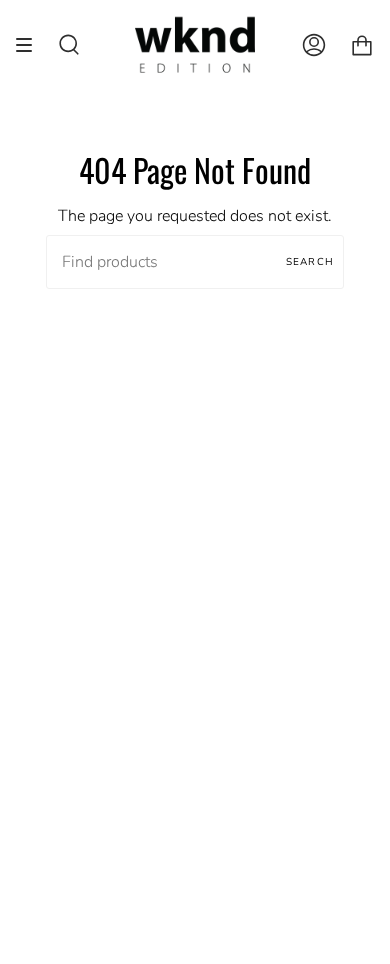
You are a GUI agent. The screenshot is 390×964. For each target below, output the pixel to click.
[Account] (314, 45)
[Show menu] (31, 45)
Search (310, 262)
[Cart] (362, 45)
